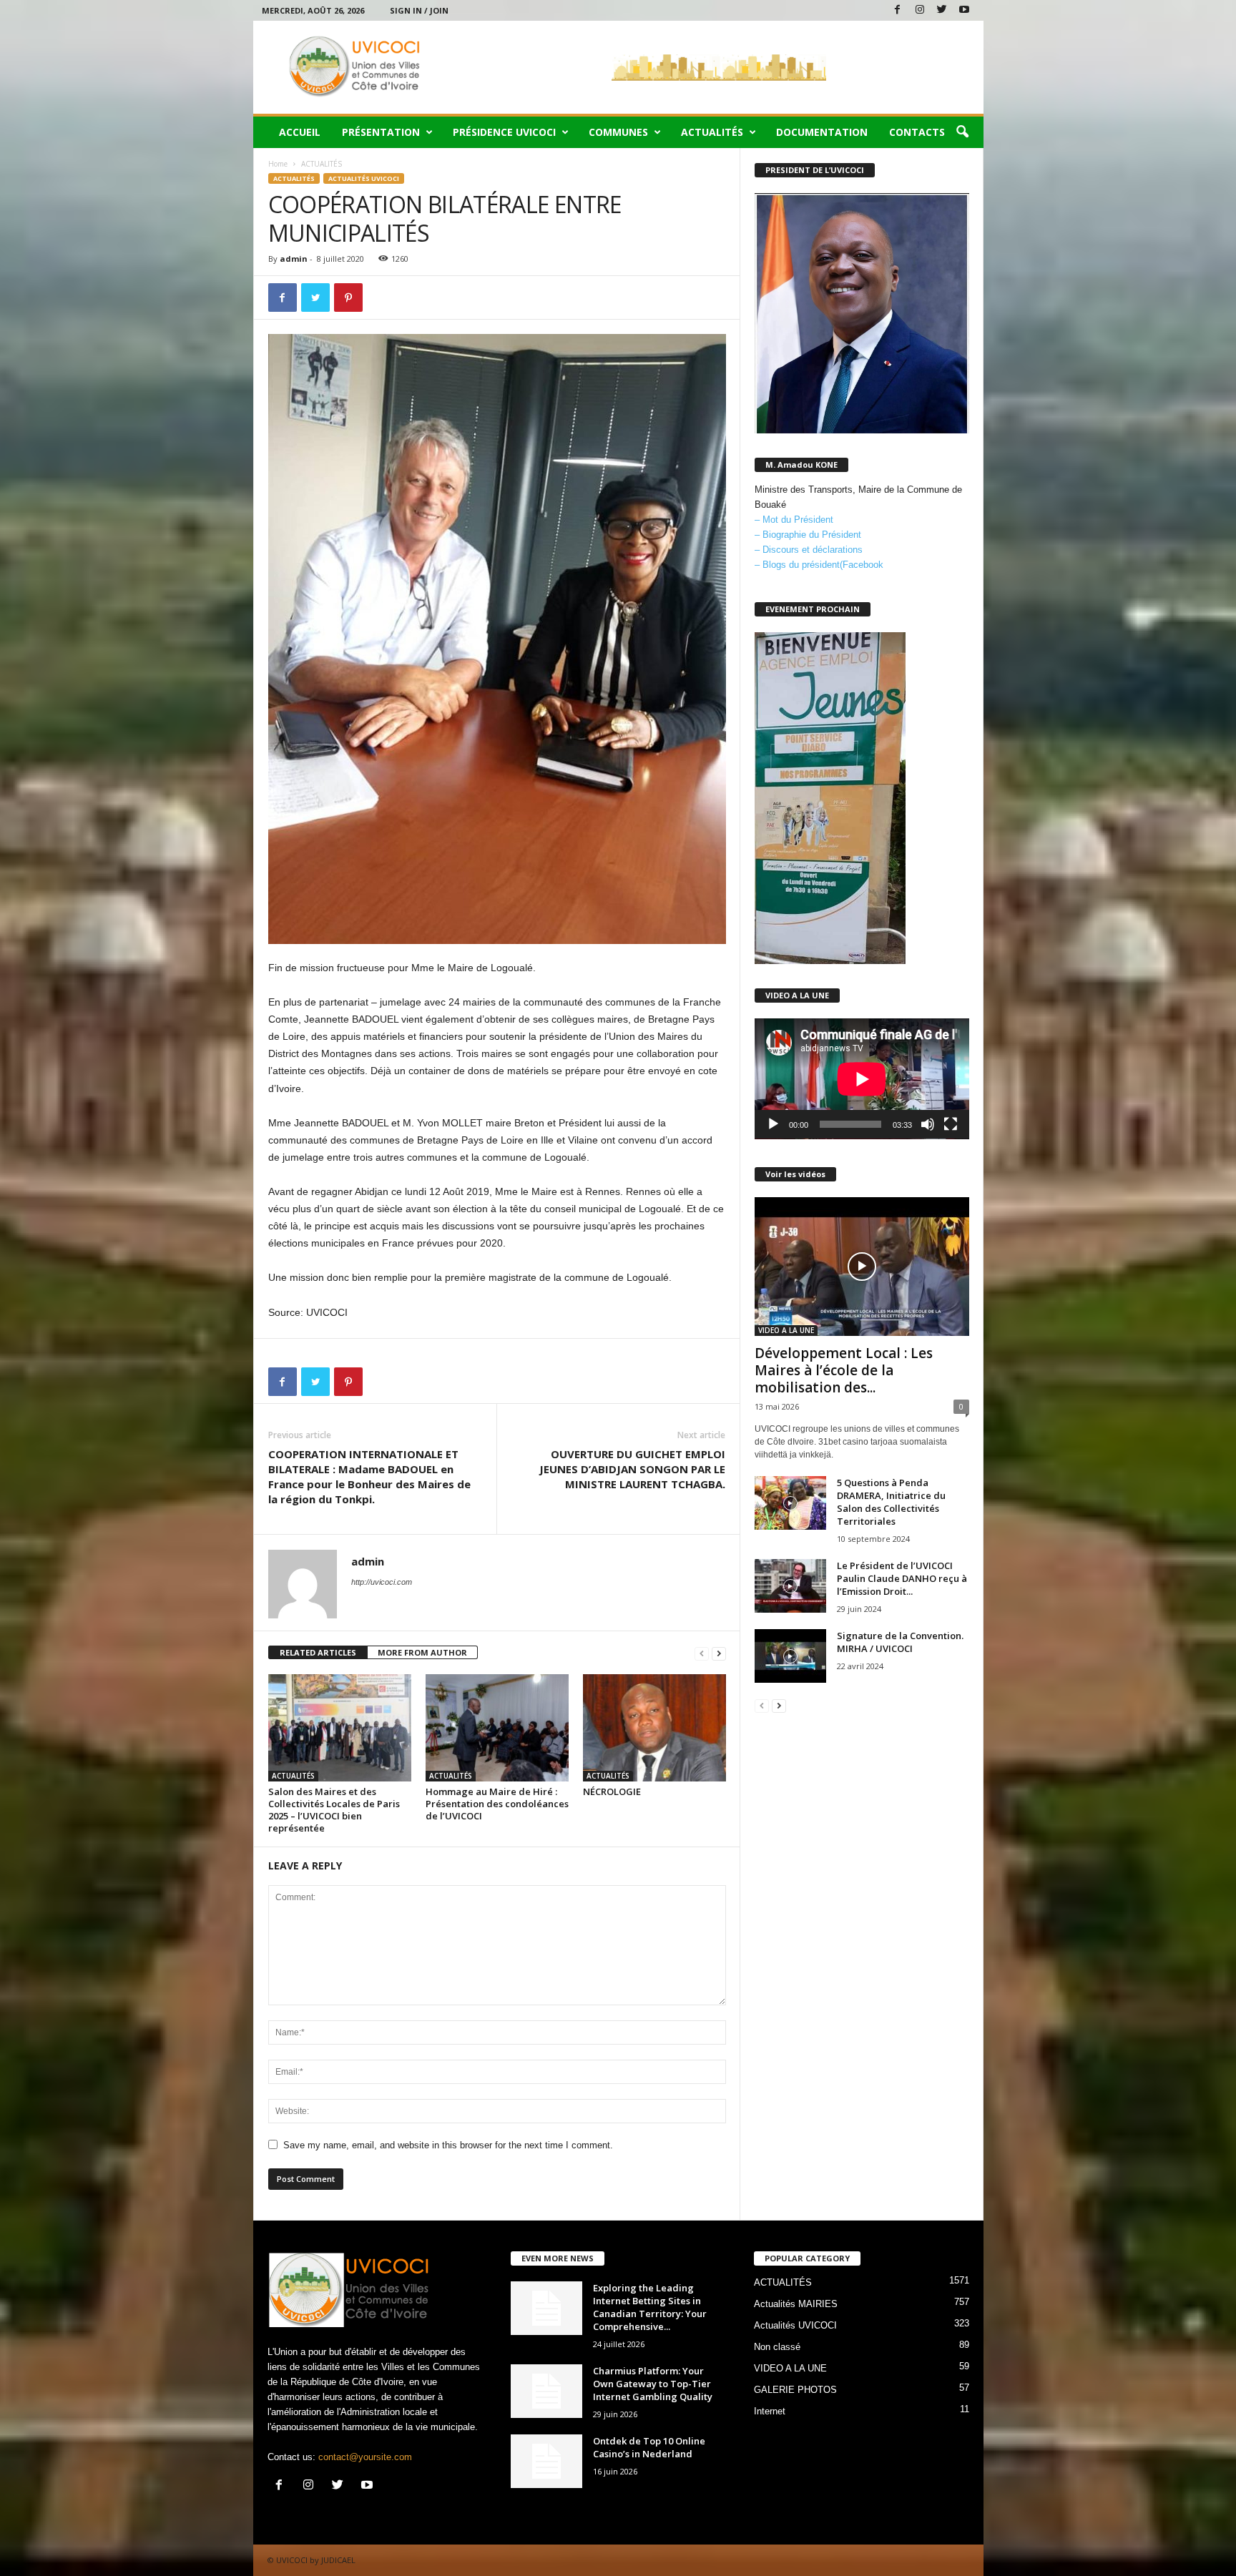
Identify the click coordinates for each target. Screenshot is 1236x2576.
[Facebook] (898, 10)
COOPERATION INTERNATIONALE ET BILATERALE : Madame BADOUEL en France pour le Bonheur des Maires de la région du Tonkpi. (369, 1476)
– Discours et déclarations (809, 550)
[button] (962, 132)
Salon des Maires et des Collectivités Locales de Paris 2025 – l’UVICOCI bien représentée (334, 1810)
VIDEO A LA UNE (786, 1330)
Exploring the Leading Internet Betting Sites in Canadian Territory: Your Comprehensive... (650, 2307)
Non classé (777, 2347)
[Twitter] (942, 10)
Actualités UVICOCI (364, 178)
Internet (770, 2411)
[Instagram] (920, 10)
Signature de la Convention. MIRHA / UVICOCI (900, 1642)
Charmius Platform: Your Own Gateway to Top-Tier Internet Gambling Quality (653, 2384)
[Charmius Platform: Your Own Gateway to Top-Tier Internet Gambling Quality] (546, 2391)
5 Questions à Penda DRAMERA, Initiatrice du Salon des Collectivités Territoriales (891, 1502)
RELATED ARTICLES (318, 1652)
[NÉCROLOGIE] (654, 1728)
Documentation (822, 132)
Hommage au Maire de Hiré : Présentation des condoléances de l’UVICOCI (497, 1804)
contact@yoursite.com (365, 2457)
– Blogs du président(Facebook (819, 565)
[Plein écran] (951, 1124)
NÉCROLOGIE (612, 1791)
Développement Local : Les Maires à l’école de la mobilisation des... (844, 1370)
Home (278, 164)
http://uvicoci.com (382, 1582)
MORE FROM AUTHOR (422, 1652)
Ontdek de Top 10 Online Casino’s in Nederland (649, 2447)
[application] (862, 1079)
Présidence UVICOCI (504, 132)
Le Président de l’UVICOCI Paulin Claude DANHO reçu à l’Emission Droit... (902, 1578)
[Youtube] (964, 10)
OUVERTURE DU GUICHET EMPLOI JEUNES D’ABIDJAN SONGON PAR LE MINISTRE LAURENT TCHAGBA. (632, 1469)
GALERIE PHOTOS (795, 2390)
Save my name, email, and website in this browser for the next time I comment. (448, 2145)
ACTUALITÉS (712, 132)
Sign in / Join (419, 10)
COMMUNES (618, 132)
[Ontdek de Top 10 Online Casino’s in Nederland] (546, 2461)
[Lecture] (773, 1124)
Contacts (917, 132)
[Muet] (928, 1124)
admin (294, 259)
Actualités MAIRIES (796, 2304)
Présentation (381, 132)
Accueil (300, 132)
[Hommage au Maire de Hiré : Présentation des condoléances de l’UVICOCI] (497, 1728)
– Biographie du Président (808, 535)
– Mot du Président (794, 520)
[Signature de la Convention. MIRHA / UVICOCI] (790, 1656)
